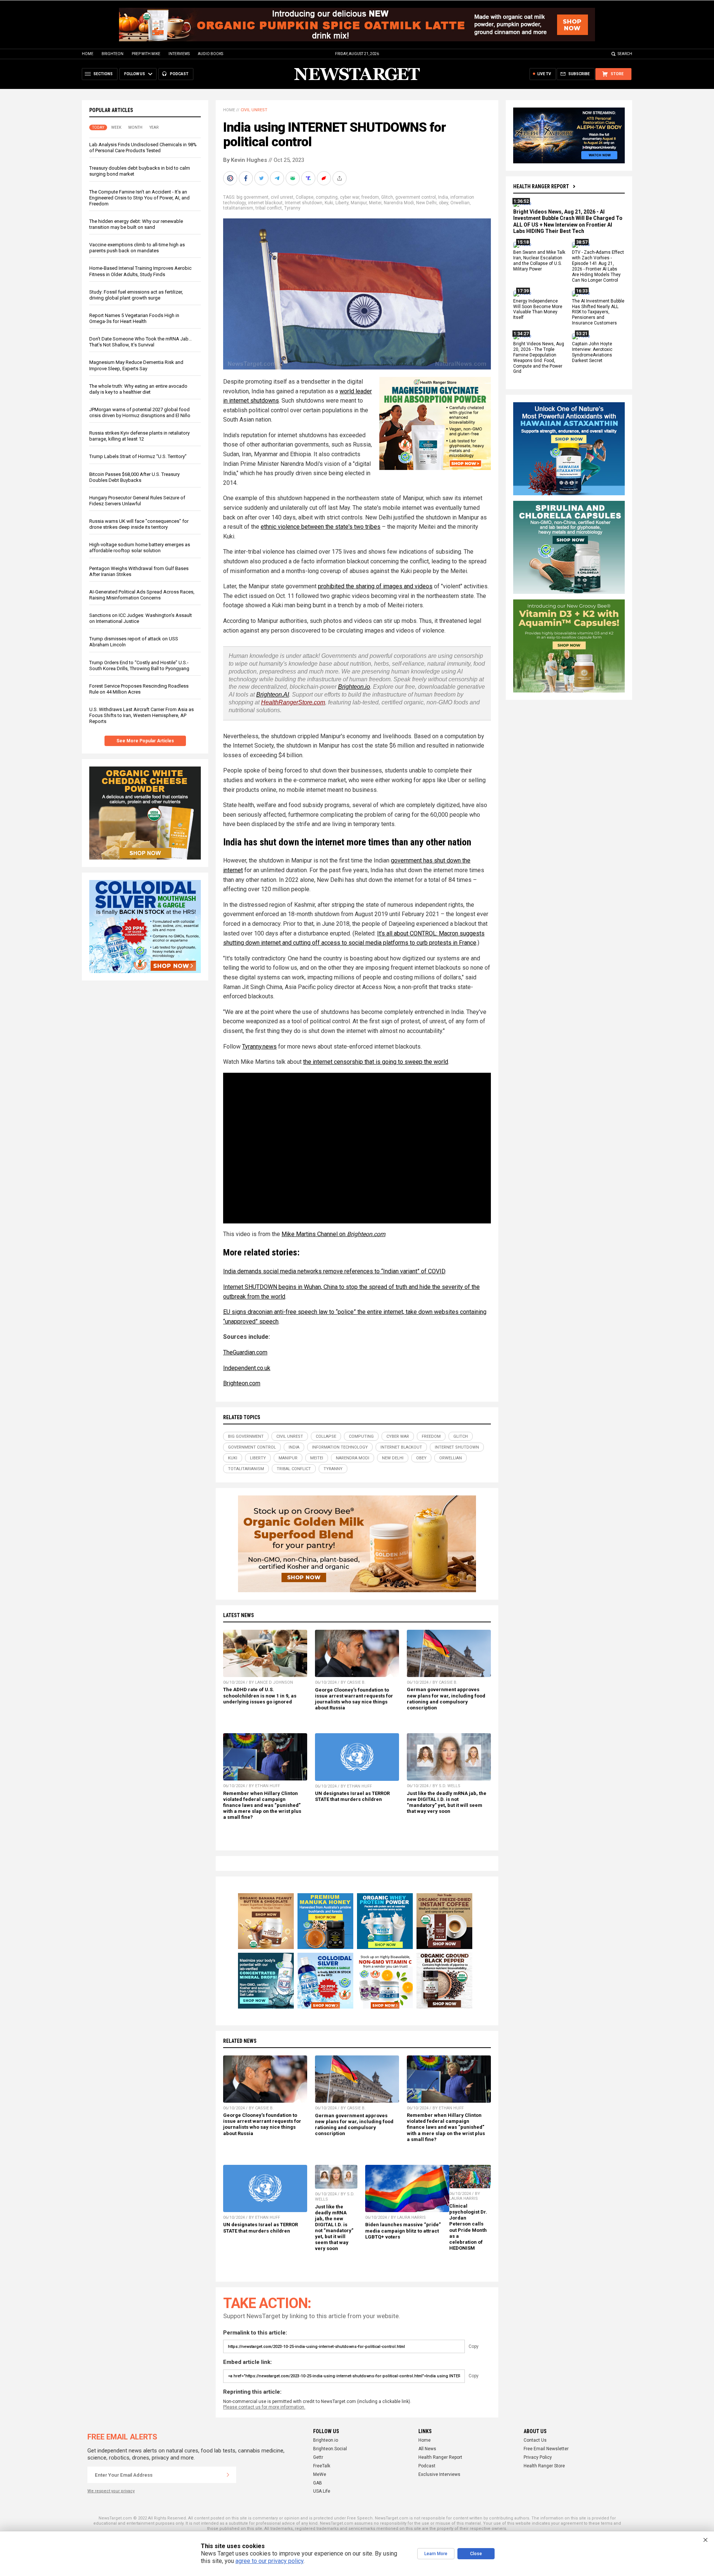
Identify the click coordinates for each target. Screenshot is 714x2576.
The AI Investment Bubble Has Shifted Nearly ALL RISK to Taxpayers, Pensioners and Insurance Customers (598, 312)
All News (427, 2449)
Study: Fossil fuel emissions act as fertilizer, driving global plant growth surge (136, 295)
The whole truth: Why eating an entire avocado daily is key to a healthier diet (138, 389)
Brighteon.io (354, 687)
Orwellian (460, 203)
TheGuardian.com (245, 1352)
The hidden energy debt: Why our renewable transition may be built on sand (136, 224)
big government (253, 197)
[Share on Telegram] (278, 178)
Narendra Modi (399, 203)
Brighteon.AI (273, 695)
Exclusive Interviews (439, 2474)
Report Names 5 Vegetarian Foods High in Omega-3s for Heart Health (134, 318)
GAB (318, 2483)
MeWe (320, 2474)
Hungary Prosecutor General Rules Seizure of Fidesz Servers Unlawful (137, 501)
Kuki (329, 203)
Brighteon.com (242, 1383)
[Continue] (228, 2475)
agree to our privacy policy (269, 2561)
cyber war (350, 197)
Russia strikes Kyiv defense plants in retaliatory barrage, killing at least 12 (139, 436)
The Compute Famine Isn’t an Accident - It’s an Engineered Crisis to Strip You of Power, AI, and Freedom (139, 198)
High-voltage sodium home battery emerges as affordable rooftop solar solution (140, 548)
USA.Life (322, 2491)
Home (88, 54)
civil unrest (282, 197)
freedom (370, 197)
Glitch (387, 197)
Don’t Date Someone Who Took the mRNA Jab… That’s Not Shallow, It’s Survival (141, 342)
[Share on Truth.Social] (309, 178)
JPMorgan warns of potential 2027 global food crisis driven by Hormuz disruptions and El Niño (140, 412)
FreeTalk (322, 2466)
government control (416, 197)
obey (443, 203)
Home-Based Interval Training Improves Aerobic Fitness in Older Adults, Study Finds (140, 271)
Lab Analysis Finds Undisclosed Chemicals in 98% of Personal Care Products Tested (143, 148)
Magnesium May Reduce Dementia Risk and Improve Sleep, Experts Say (136, 365)
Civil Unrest (254, 110)
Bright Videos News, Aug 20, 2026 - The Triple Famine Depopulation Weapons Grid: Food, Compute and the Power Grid (539, 358)
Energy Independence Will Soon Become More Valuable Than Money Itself (538, 309)
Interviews (179, 54)
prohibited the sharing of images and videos (375, 586)
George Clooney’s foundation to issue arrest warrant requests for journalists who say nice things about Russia (354, 1699)
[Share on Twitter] (262, 178)
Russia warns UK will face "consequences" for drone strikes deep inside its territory (139, 524)
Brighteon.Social (330, 2449)
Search (625, 54)
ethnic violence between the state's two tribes (321, 527)
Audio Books (210, 54)
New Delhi (426, 203)
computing (327, 197)
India (443, 197)
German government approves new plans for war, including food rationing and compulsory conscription (446, 1698)
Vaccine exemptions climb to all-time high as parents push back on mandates (137, 248)
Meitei (375, 203)
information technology (340, 1447)
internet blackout (265, 203)
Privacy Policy (538, 2457)
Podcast (427, 2466)
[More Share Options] (340, 178)
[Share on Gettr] (325, 178)
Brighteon (112, 54)
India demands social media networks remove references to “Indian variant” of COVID (334, 1271)
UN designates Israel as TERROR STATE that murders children (352, 1796)
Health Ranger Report (541, 186)
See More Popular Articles (145, 741)
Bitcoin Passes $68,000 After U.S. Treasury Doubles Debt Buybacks (134, 477)
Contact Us (535, 2440)
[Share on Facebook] (247, 178)
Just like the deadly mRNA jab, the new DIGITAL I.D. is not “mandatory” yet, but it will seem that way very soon (447, 1802)
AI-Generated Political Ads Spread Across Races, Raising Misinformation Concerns (142, 595)
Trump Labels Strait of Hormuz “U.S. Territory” (138, 456)
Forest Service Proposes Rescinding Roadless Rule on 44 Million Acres (139, 689)
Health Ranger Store (544, 2466)
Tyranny (292, 208)
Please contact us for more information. (264, 2407)
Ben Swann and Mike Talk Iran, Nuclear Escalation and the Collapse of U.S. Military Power (539, 261)
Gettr (318, 2457)
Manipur (359, 203)
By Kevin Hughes (245, 160)
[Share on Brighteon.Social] (231, 178)
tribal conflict (269, 208)
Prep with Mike (146, 54)
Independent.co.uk (247, 1368)
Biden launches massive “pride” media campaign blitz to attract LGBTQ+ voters (403, 2231)
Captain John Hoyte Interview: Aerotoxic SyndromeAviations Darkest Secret (592, 352)
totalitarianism (238, 208)
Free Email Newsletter (546, 2449)
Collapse (305, 197)
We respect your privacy (111, 2491)
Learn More (436, 2554)
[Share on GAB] (293, 178)
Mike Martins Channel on (333, 1234)
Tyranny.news (259, 1047)
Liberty (342, 203)
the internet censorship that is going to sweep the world (376, 1062)
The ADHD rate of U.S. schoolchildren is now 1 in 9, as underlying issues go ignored (260, 1695)
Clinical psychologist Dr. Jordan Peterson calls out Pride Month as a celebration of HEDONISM (468, 2227)
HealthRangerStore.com (293, 702)
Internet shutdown (304, 203)
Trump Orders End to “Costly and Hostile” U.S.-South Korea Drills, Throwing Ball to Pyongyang (139, 665)
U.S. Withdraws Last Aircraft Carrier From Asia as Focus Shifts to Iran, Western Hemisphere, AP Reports (141, 715)
